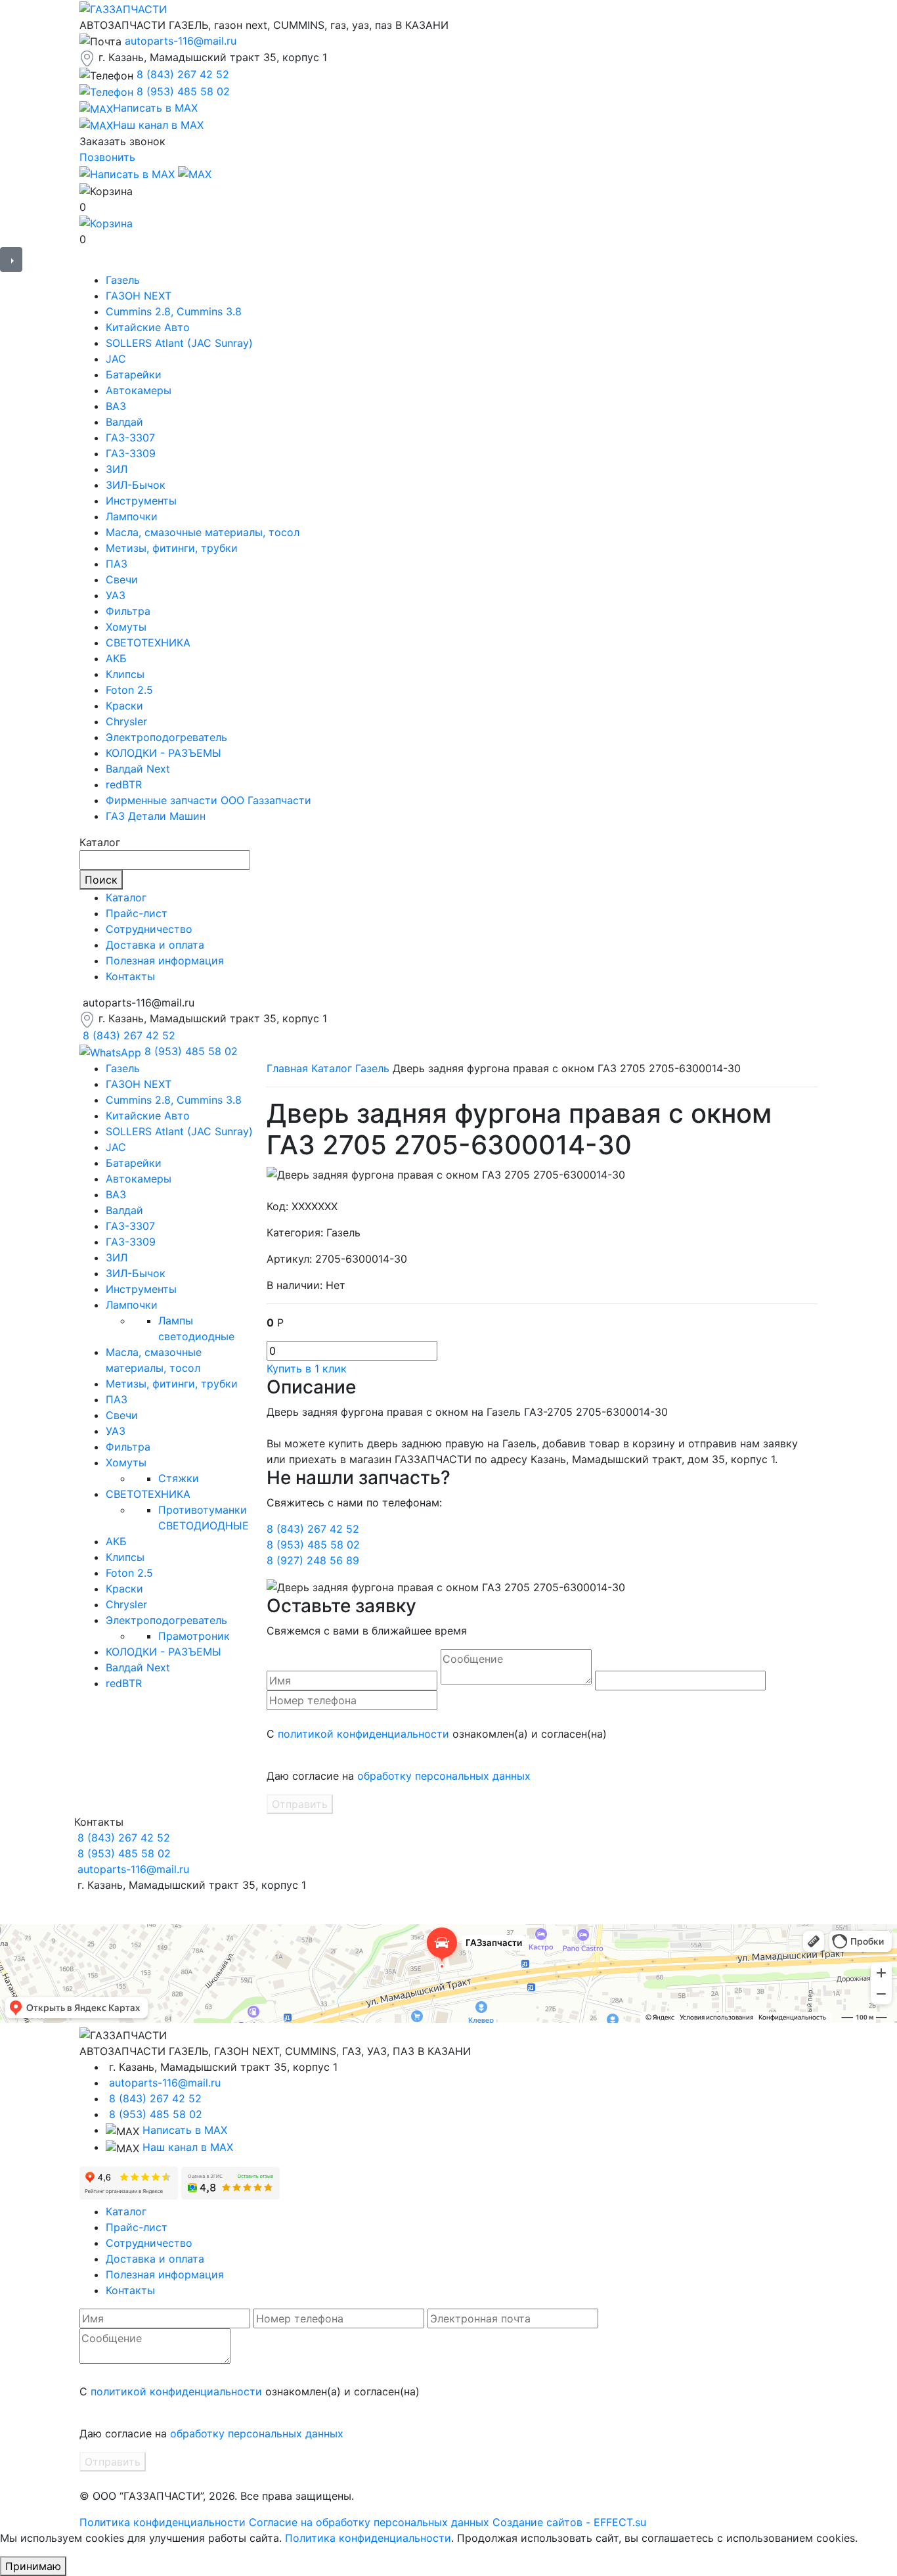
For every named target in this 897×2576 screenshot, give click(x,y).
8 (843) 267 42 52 (183, 74)
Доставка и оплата (155, 945)
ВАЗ (116, 406)
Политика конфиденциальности (163, 2522)
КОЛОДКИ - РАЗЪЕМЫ (164, 753)
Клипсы (125, 674)
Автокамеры (139, 390)
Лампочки (132, 516)
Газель (123, 280)
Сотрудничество (149, 929)
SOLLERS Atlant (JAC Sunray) (179, 343)
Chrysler (126, 721)
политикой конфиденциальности (363, 1734)
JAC (116, 359)
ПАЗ (117, 564)
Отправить (300, 1804)
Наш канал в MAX (188, 2147)
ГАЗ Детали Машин (156, 816)
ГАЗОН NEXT (139, 296)
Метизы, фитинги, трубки (172, 548)
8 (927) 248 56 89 (313, 1560)
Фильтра (128, 611)
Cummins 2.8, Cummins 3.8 (174, 311)
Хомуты (126, 627)
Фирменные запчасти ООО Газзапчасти (208, 800)
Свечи (122, 579)
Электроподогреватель (166, 737)
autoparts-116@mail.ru (181, 41)
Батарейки (134, 374)
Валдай (124, 422)
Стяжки (179, 1478)
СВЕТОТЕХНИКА (148, 643)
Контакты (130, 976)
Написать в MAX (185, 2130)
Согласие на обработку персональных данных (369, 2522)
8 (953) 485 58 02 (183, 91)
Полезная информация (165, 960)
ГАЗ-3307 (130, 438)
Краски (124, 706)
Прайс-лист (137, 913)
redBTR (124, 784)
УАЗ (116, 595)
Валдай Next (138, 769)
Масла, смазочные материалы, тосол (203, 532)
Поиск (101, 880)
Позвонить (107, 157)
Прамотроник (194, 1636)
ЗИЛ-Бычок (136, 485)
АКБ (116, 658)
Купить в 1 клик (307, 1368)
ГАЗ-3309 (131, 453)
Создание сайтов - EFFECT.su (569, 2522)
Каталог (126, 897)
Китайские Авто (148, 327)
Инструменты (141, 501)
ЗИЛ (117, 469)
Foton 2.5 (129, 690)
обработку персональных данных (444, 1776)
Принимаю (33, 2566)
